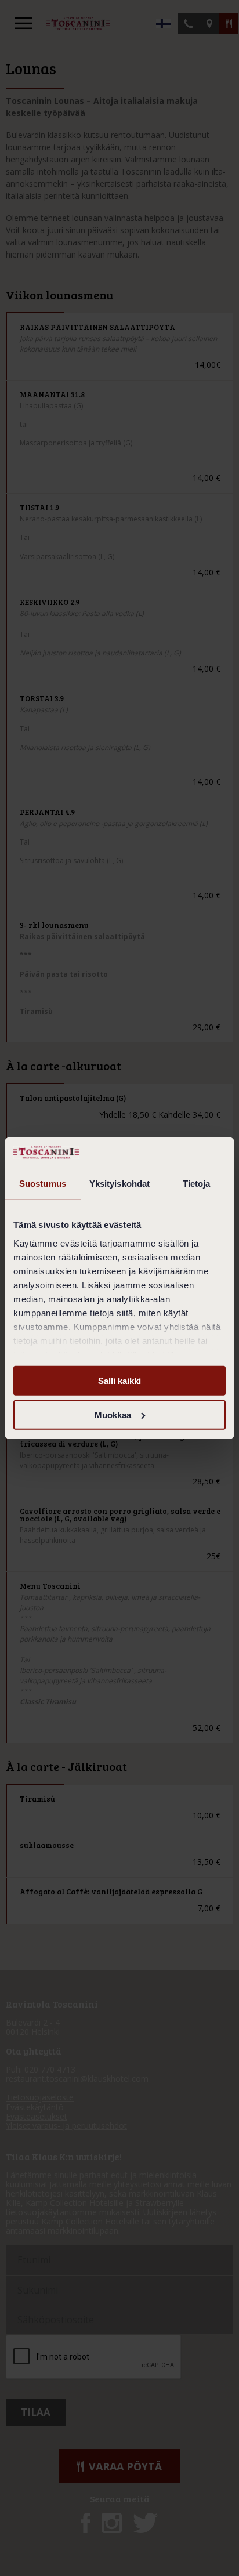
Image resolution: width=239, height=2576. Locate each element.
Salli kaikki (119, 1381)
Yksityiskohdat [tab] (119, 1184)
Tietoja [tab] (197, 1184)
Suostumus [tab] (43, 1184)
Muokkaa (113, 1415)
